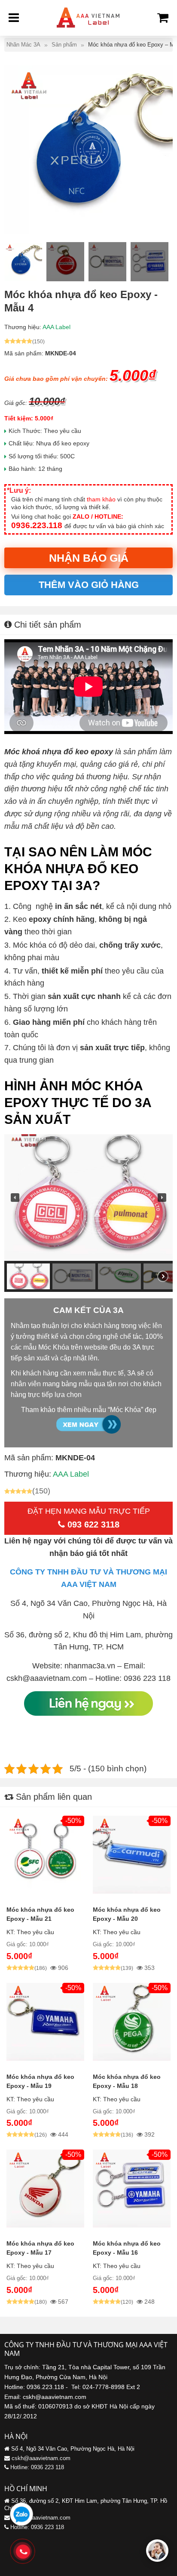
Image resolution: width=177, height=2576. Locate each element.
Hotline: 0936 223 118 (37, 2467)
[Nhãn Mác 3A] (88, 30)
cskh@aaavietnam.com (41, 2458)
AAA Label (56, 327)
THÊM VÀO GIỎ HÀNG (89, 585)
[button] (15, 1198)
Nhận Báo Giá (89, 558)
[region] (88, 1213)
